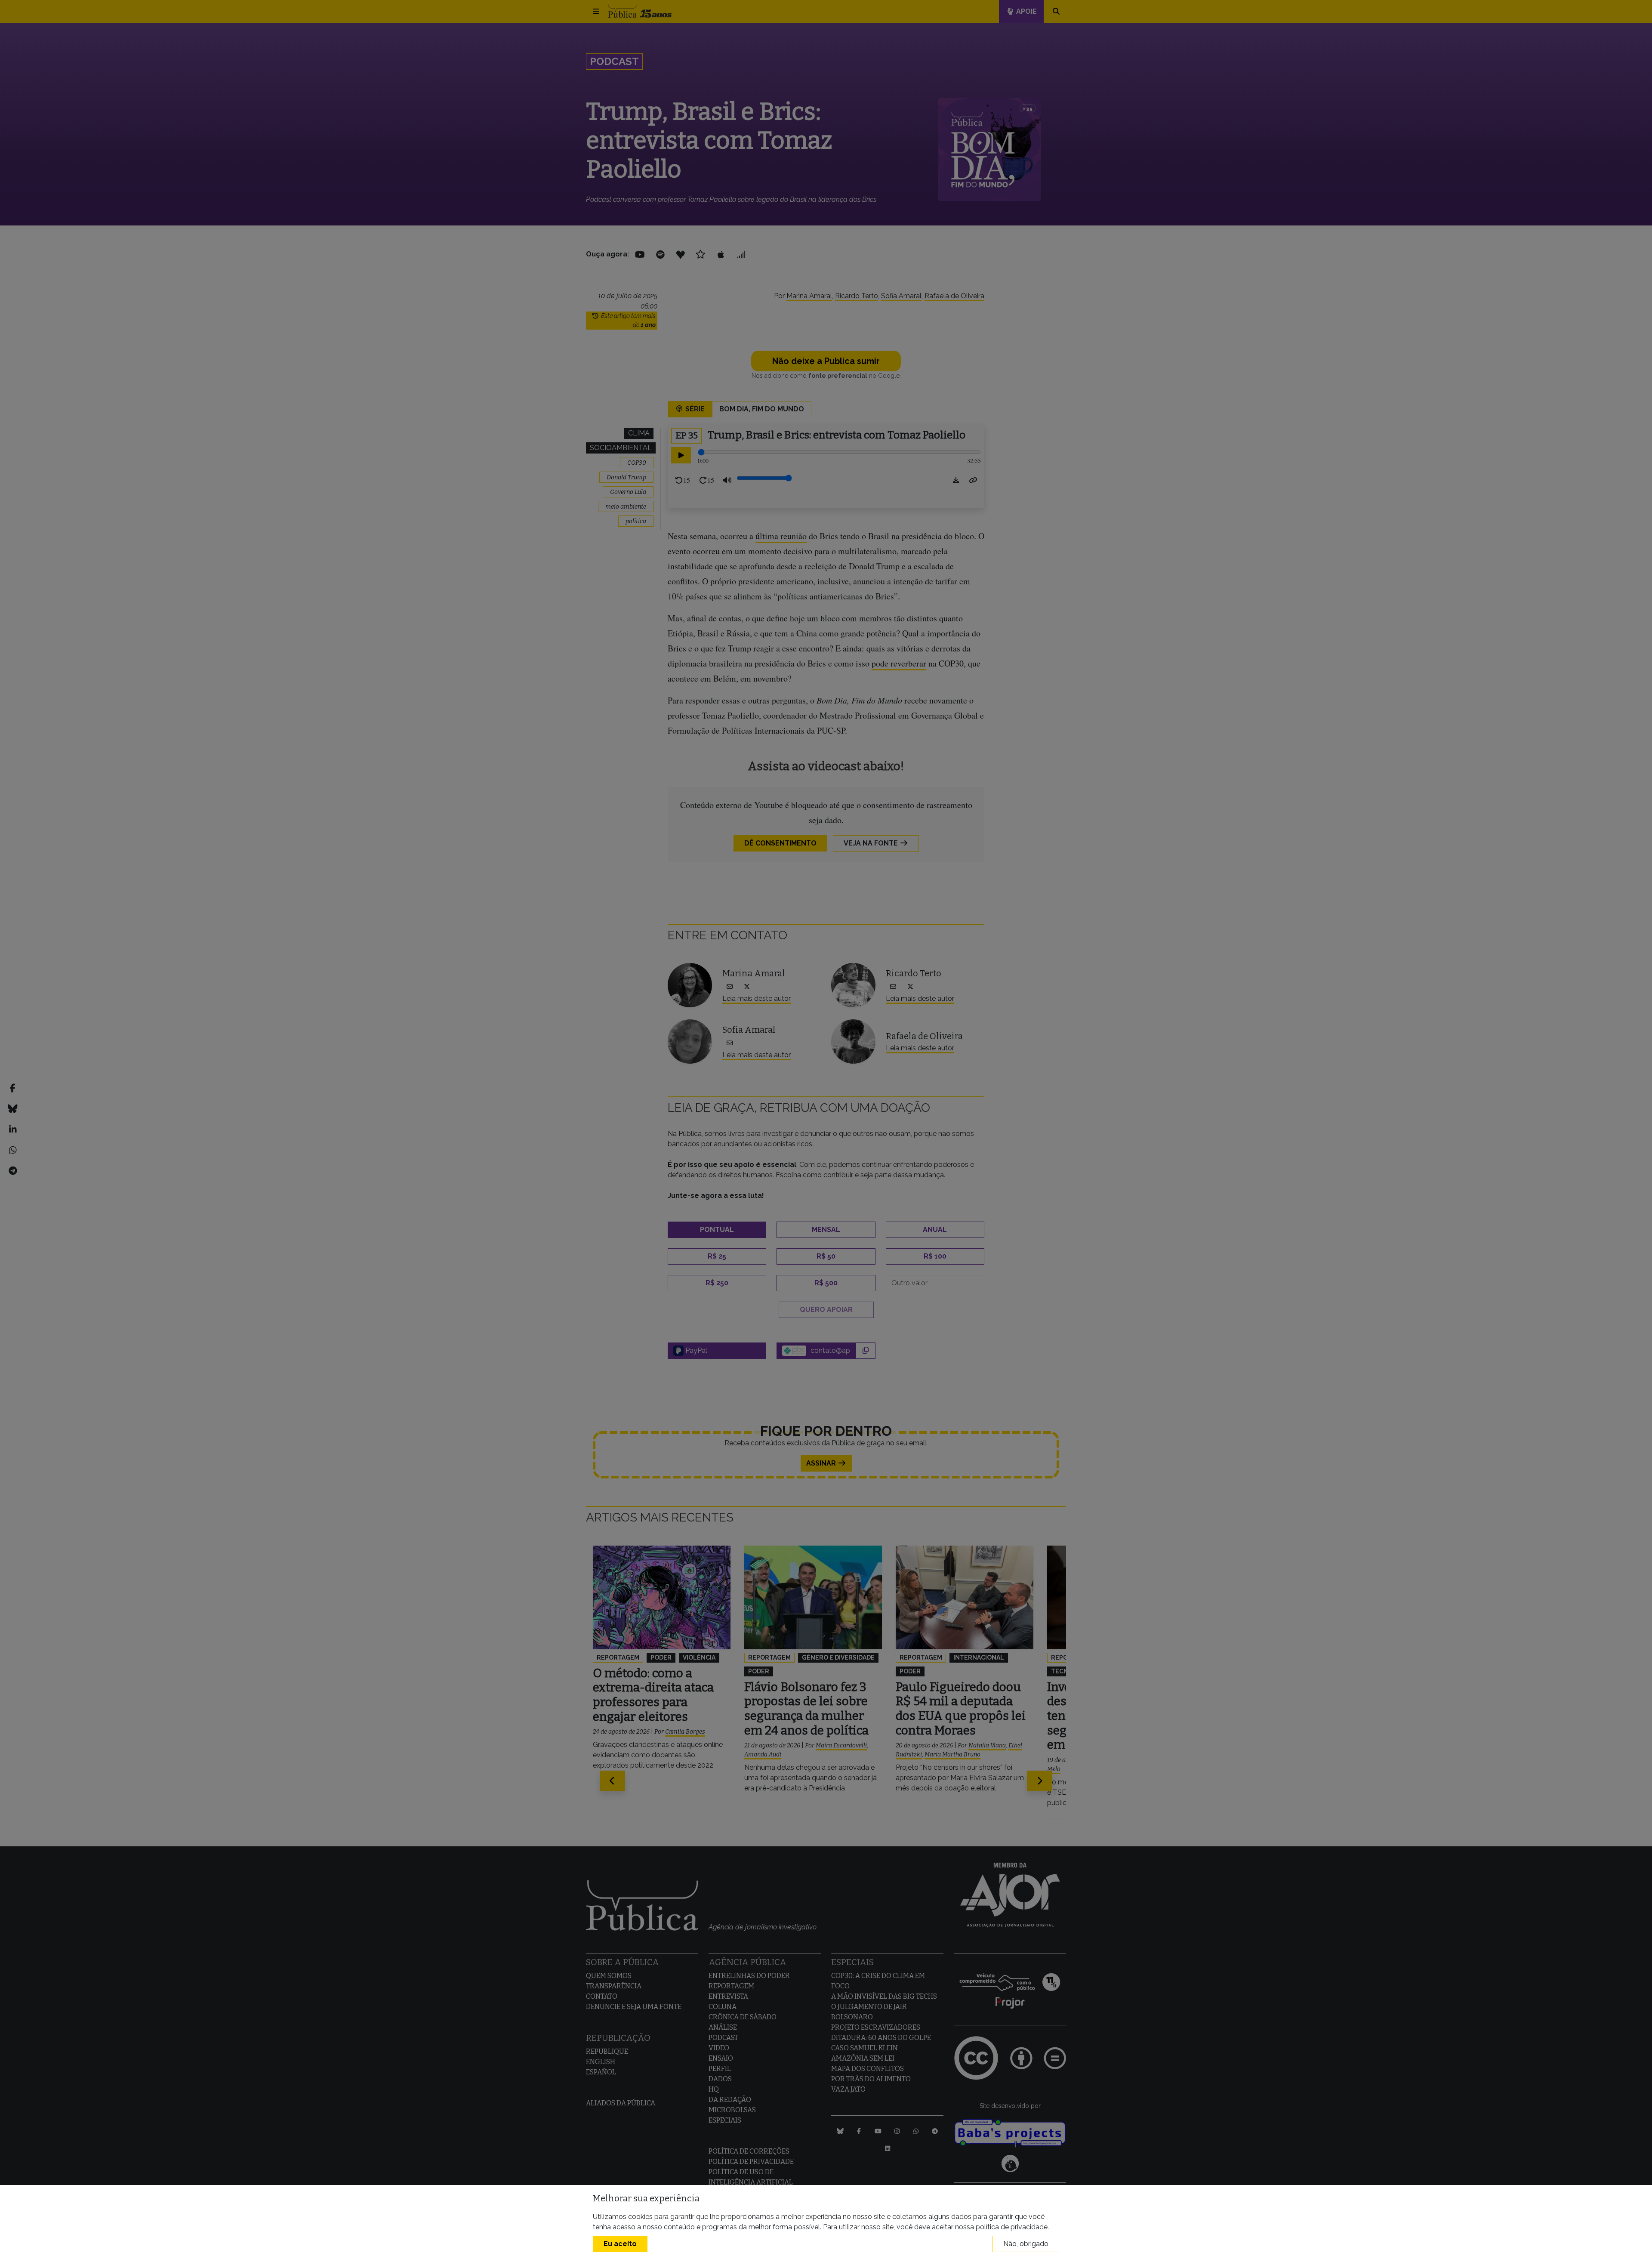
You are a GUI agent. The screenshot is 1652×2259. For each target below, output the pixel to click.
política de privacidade (1012, 2227)
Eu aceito (620, 2244)
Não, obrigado (1026, 2244)
